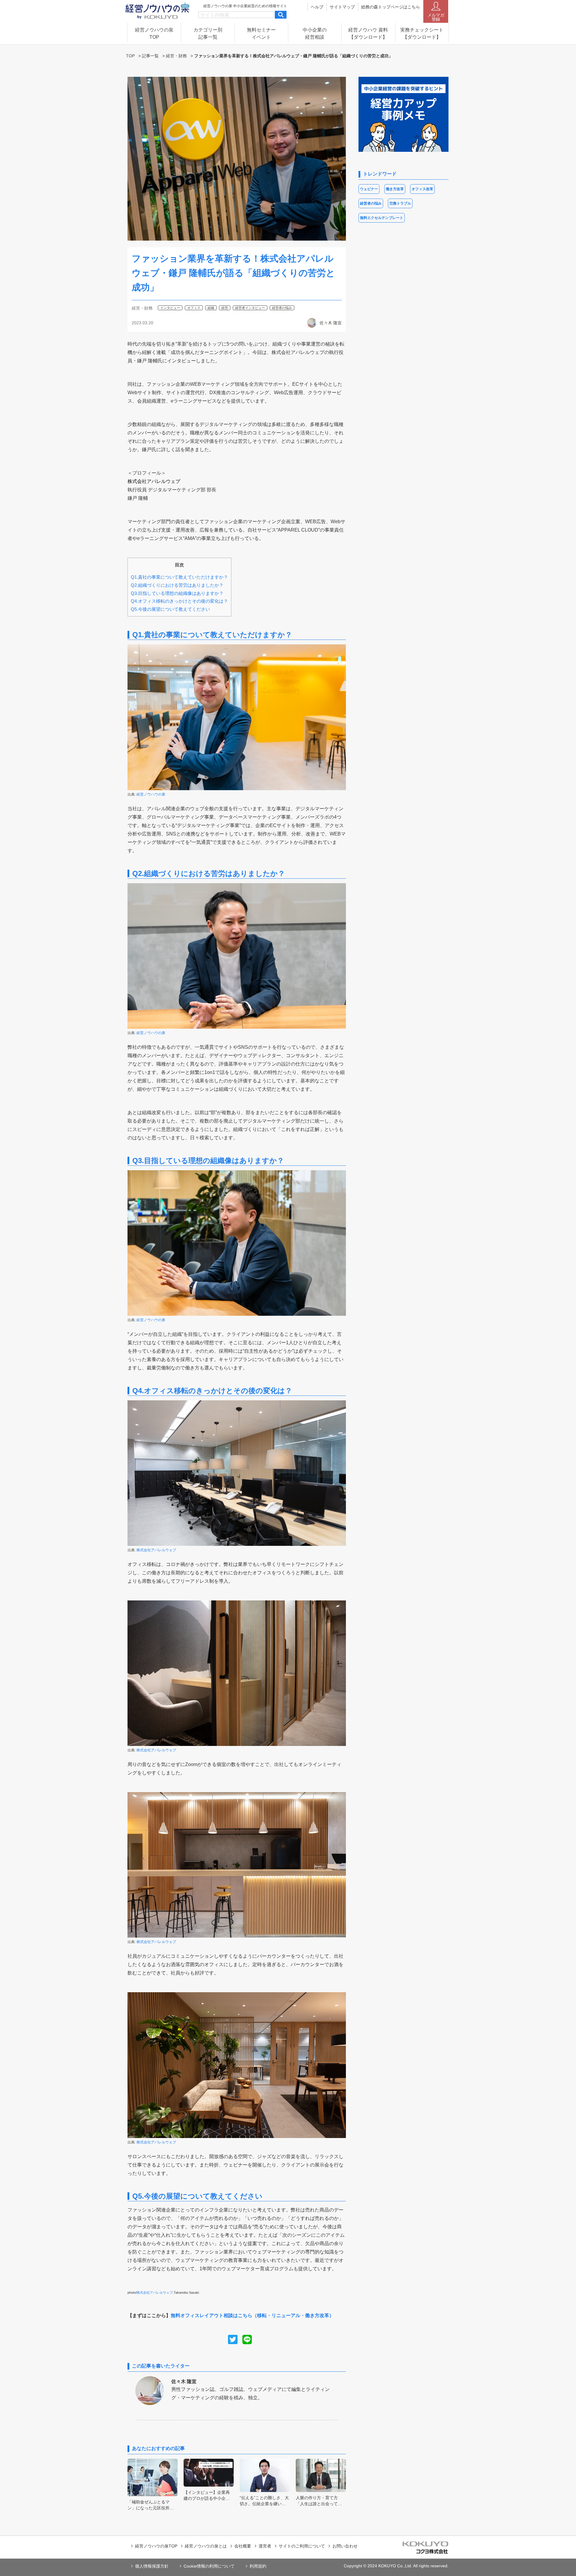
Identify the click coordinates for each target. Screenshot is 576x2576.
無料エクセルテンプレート (382, 218)
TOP (130, 56)
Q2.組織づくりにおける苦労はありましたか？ (177, 585)
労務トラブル (400, 203)
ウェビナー (369, 189)
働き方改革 (395, 189)
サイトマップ (342, 7)
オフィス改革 (422, 189)
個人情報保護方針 (152, 2566)
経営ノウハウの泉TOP (156, 2546)
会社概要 (243, 2546)
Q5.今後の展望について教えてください (170, 609)
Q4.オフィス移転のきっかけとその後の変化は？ (179, 601)
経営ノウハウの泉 (151, 794)
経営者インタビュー (250, 308)
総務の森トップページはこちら (391, 7)
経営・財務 (176, 56)
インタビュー (170, 308)
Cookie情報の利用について (209, 2566)
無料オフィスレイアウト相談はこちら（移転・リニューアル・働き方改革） (252, 2315)
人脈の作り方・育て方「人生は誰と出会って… (319, 2501)
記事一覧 (150, 56)
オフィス (194, 308)
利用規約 (258, 2566)
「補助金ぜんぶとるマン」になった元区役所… (151, 2505)
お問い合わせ (345, 2546)
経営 (225, 308)
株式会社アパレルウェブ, (155, 2293)
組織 (211, 308)
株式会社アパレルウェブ (156, 1550)
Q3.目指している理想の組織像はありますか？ (177, 593)
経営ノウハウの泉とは (206, 2546)
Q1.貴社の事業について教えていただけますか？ (179, 577)
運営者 (265, 2546)
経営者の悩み (282, 308)
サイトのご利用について (302, 2546)
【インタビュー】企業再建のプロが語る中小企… (207, 2495)
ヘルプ (317, 7)
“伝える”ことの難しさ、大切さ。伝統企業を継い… (264, 2501)
